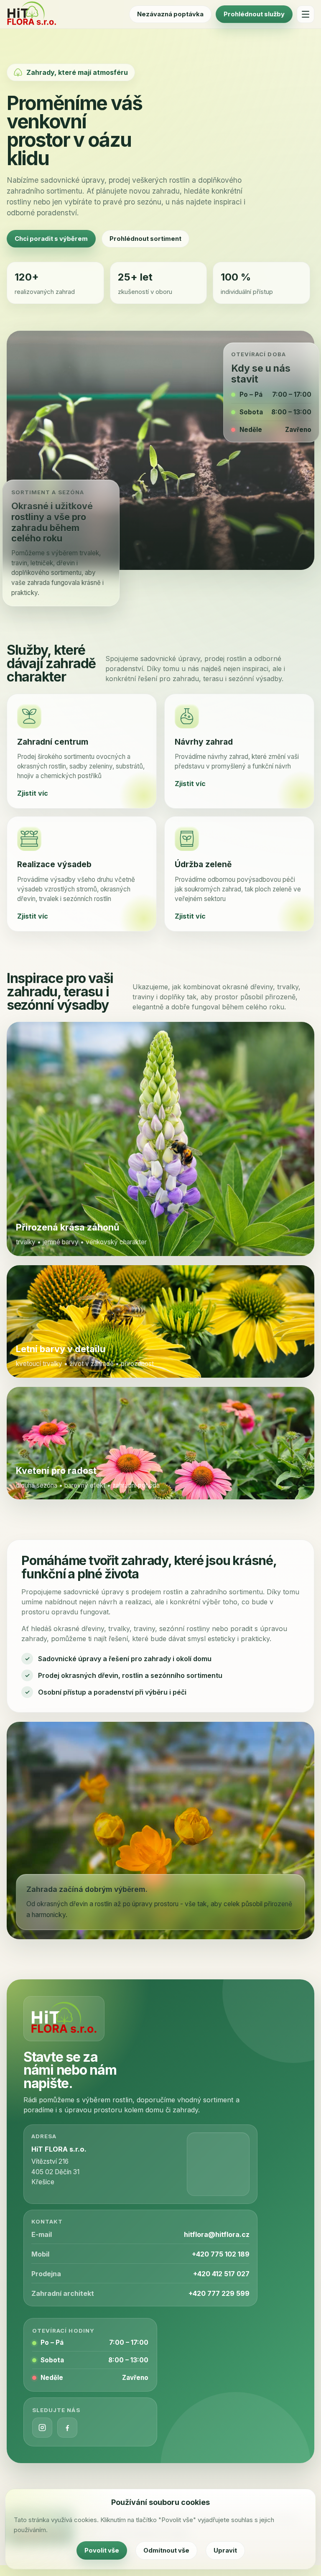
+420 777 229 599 (219, 2293)
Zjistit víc (33, 793)
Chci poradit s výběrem (51, 239)
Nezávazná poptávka (170, 14)
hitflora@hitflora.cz (217, 2234)
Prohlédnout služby (254, 14)
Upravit (225, 2550)
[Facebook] (67, 2428)
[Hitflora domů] (32, 14)
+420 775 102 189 (221, 2254)
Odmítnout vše (166, 2550)
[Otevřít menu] (306, 14)
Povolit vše (102, 2550)
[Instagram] (42, 2428)
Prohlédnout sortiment (145, 239)
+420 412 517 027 (221, 2274)
